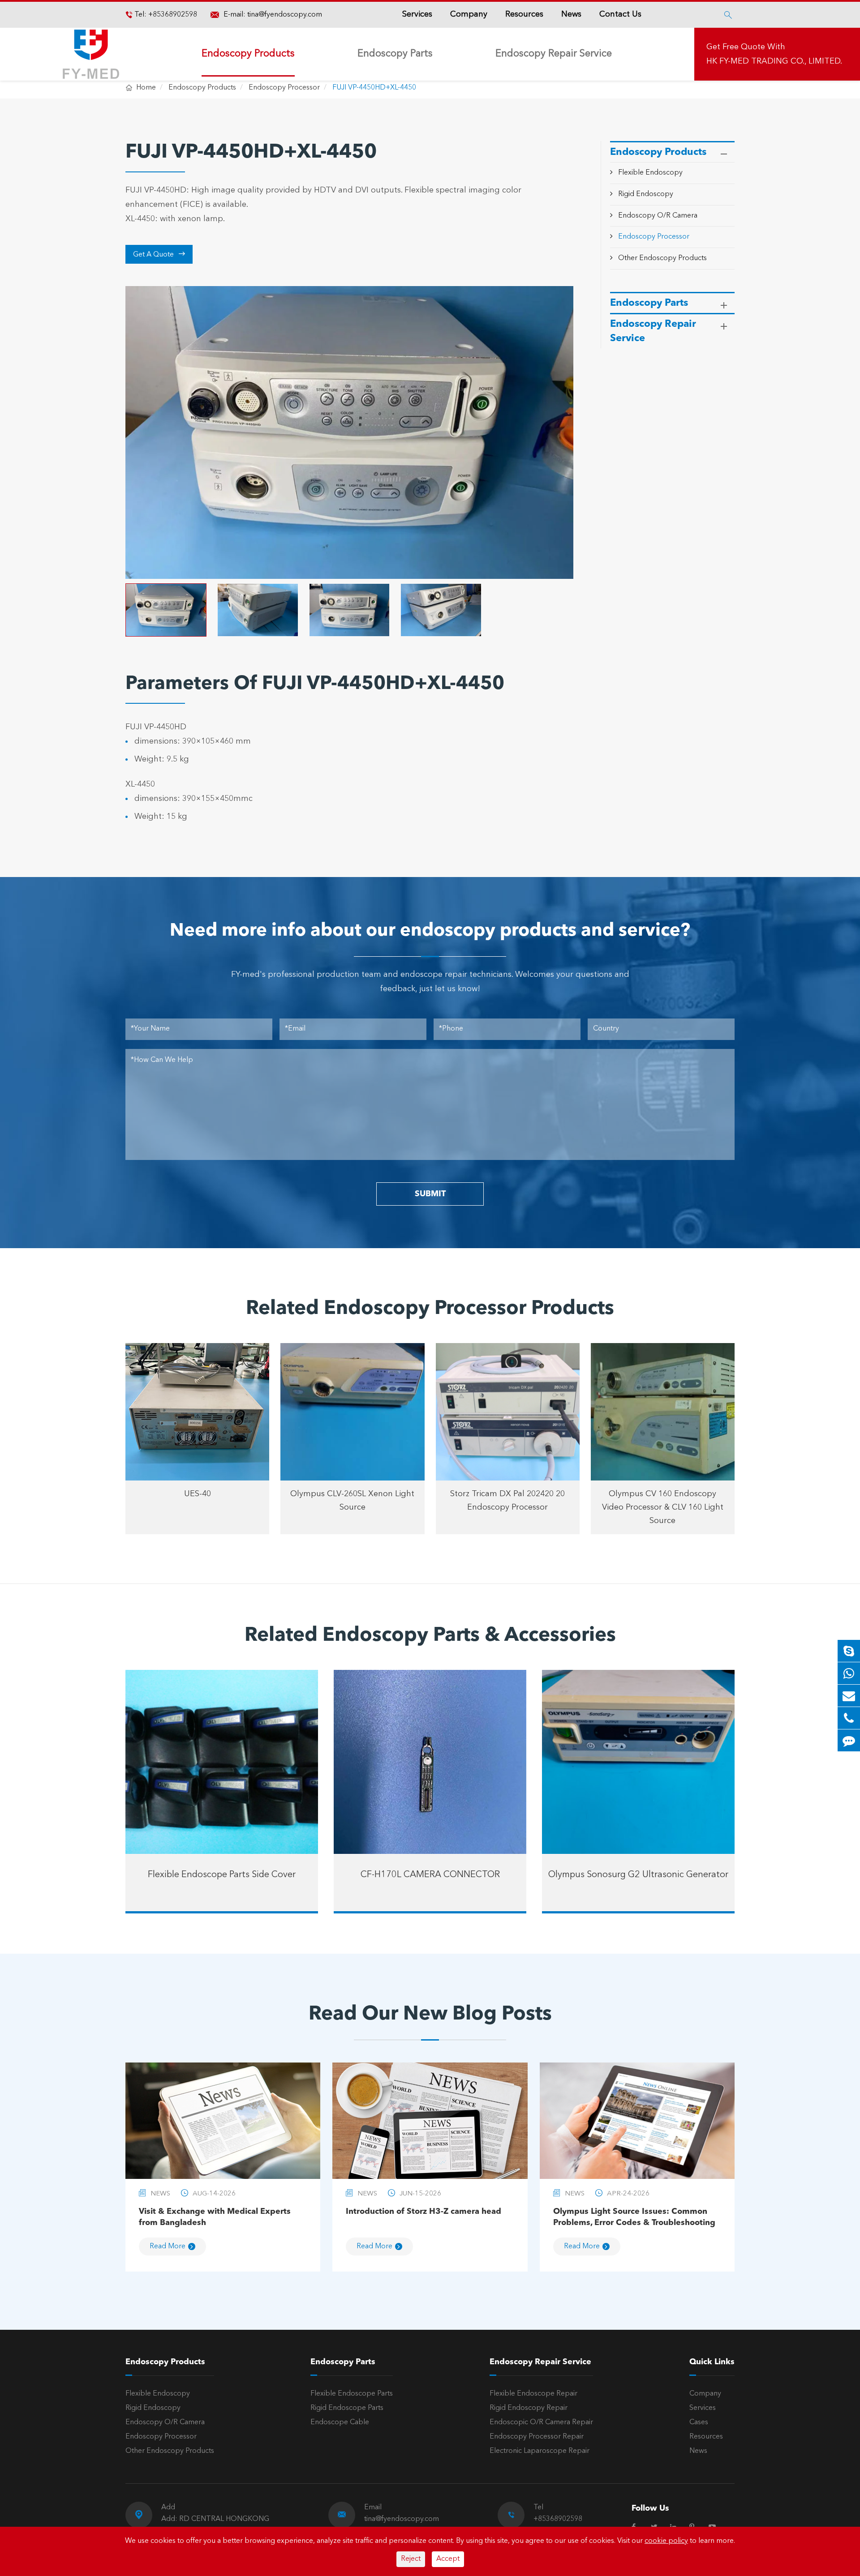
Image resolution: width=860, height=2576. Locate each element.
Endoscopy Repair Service (554, 54)
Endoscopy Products (248, 54)
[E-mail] (849, 1696)
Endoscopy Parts (395, 54)
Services (417, 14)
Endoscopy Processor (284, 88)
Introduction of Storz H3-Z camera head (424, 2212)
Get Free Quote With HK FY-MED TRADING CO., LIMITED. (774, 54)
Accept (448, 2559)
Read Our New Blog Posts (430, 2015)
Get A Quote (159, 254)
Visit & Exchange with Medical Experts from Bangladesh (215, 2217)
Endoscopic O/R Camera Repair (541, 2422)
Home (146, 88)
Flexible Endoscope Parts (352, 2394)
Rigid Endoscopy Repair (529, 2408)
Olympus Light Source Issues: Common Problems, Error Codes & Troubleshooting (634, 2217)
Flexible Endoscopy (650, 173)
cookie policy (666, 2541)
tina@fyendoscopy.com (285, 15)
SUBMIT (430, 1194)
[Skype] (849, 1651)
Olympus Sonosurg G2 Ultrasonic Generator (638, 1875)
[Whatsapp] (849, 1673)
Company (469, 14)
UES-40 (198, 1494)
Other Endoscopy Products (662, 258)
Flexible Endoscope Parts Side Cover (222, 1875)
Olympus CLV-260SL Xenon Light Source (352, 1501)
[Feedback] (849, 1740)
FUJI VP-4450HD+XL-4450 (374, 88)
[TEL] (849, 1718)
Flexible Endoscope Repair (533, 2394)
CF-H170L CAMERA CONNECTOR (430, 1875)
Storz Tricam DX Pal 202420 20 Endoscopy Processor (507, 1501)
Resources (524, 14)
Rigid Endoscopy (646, 194)
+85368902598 (172, 15)
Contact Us (620, 14)
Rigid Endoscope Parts (347, 2408)
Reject (411, 2559)
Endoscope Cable (340, 2422)
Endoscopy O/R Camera (658, 216)
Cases (699, 2422)
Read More (168, 2247)
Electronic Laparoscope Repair (540, 2451)
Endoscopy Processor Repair (537, 2437)
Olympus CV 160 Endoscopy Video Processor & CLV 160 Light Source (663, 1507)
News (571, 14)
